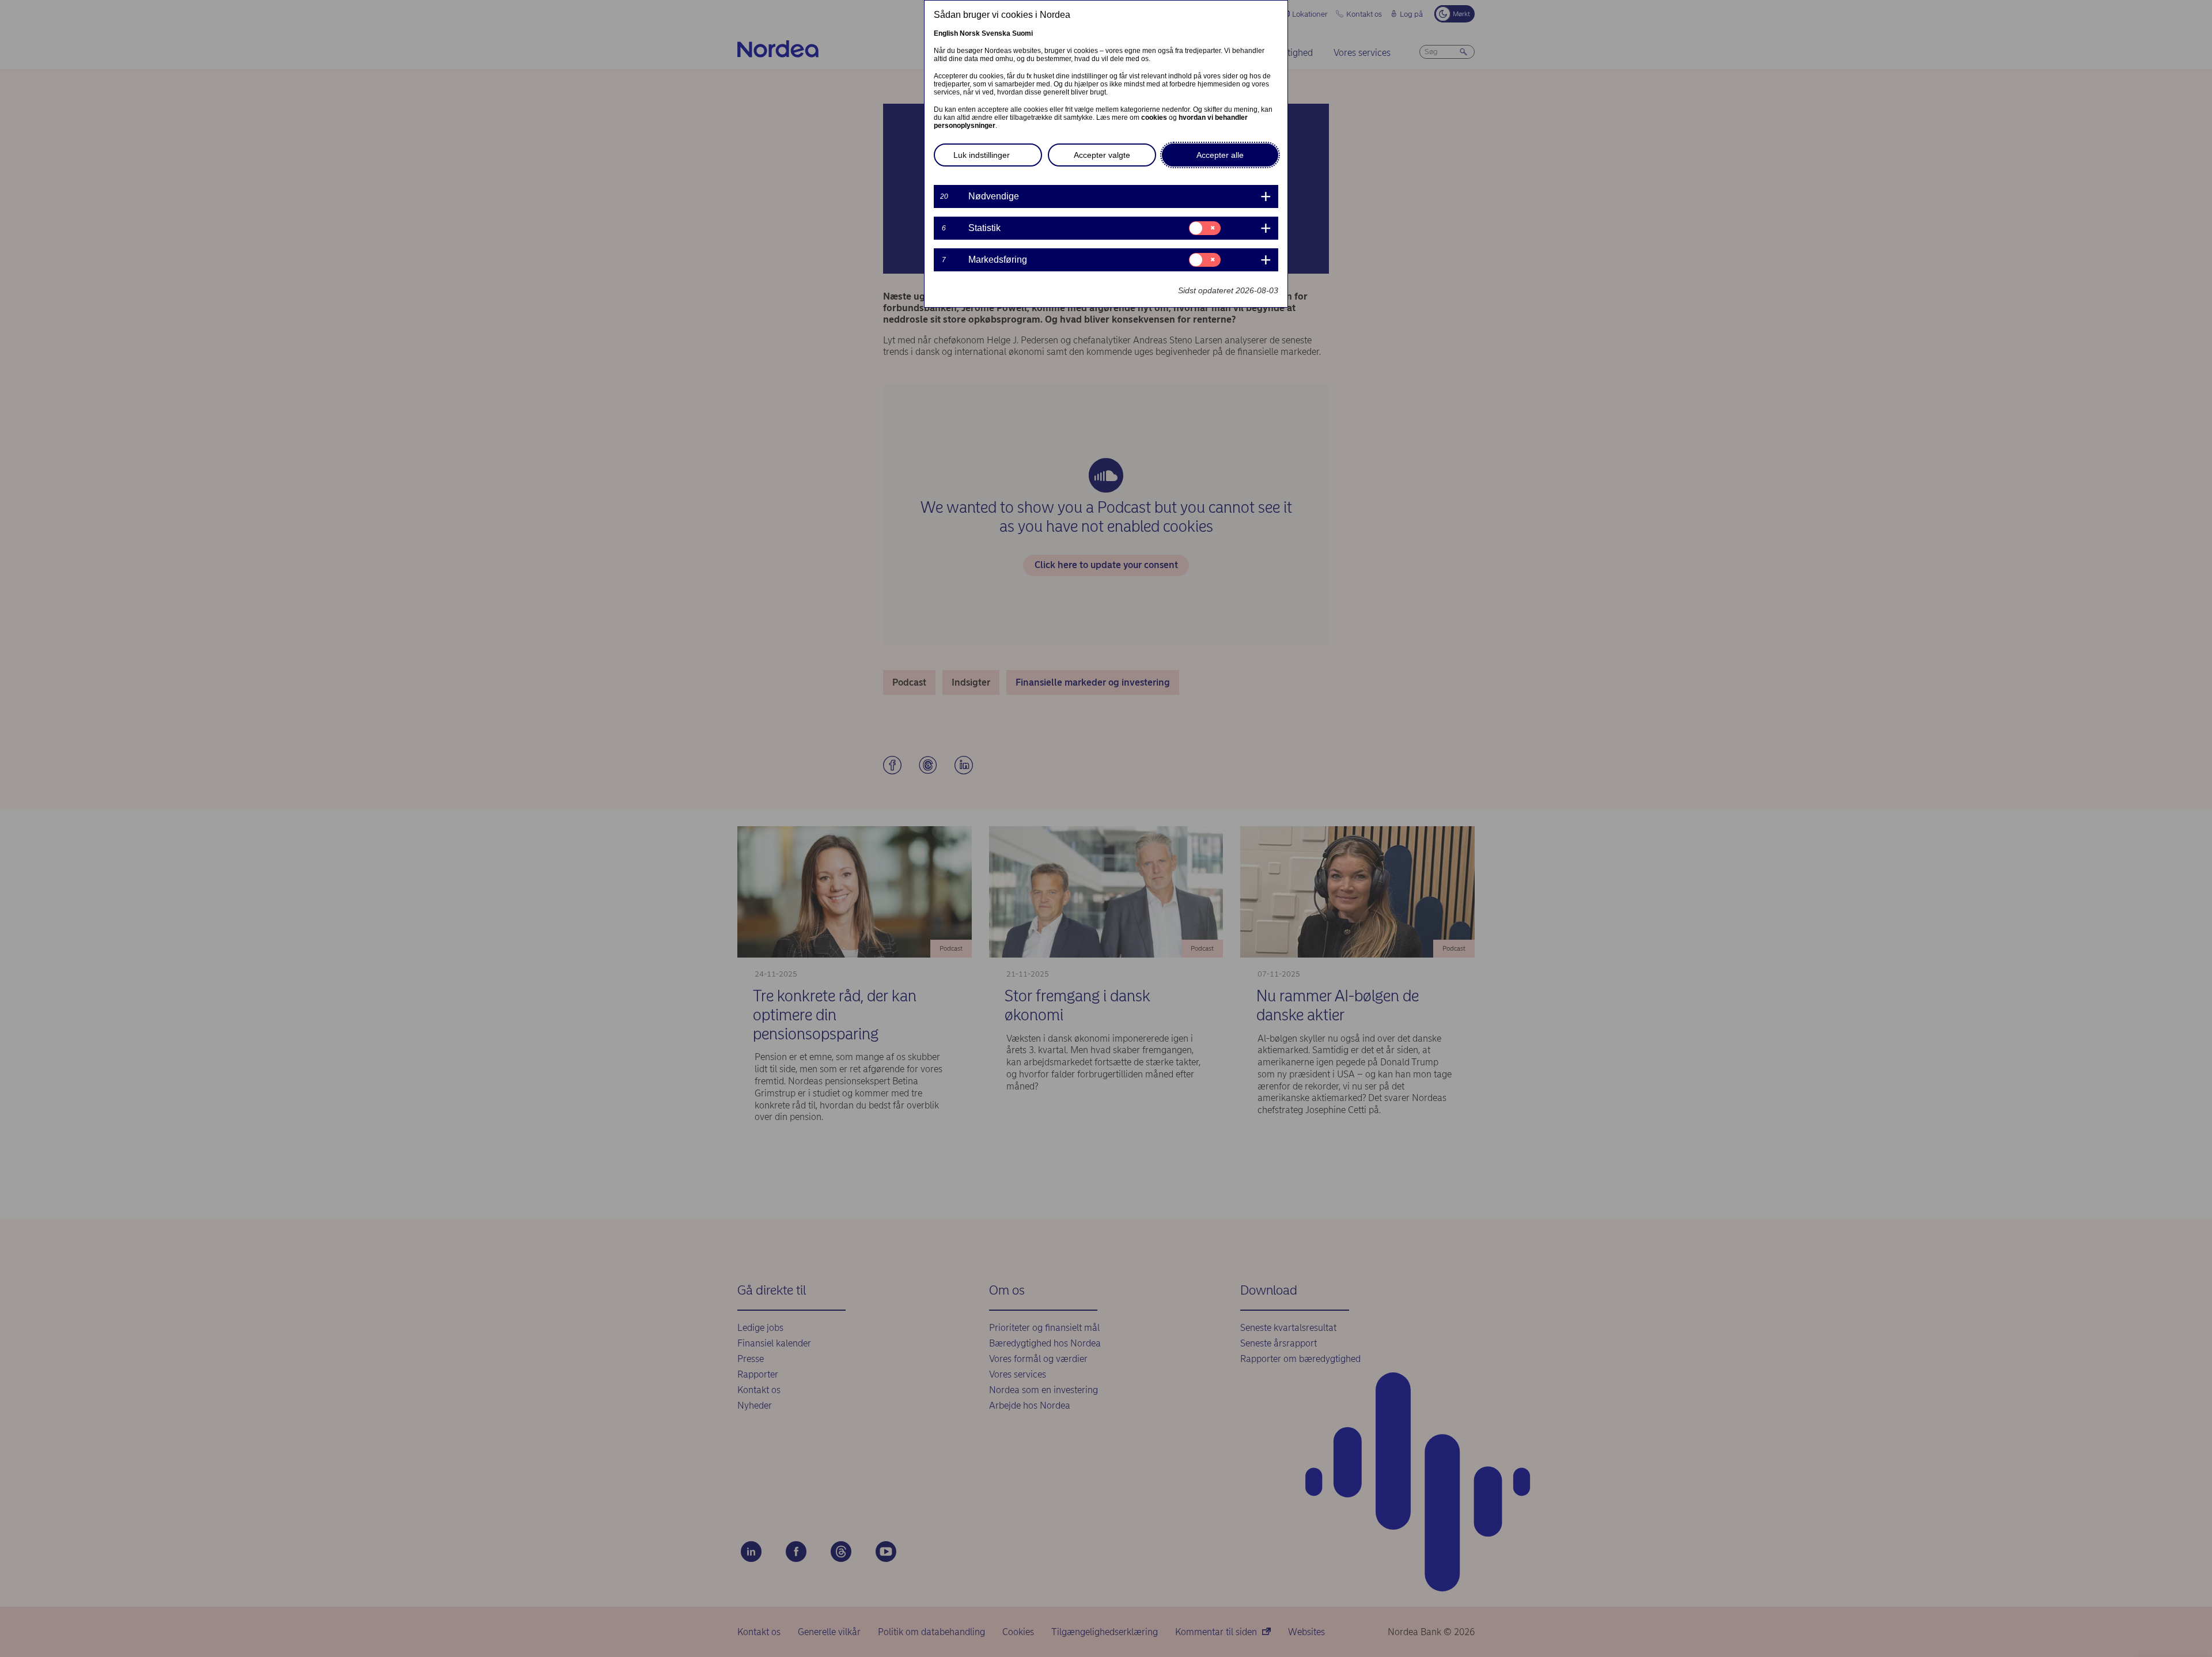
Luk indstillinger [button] (982, 155)
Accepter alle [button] (1220, 155)
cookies (1154, 118)
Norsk (970, 33)
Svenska (996, 33)
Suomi (1022, 33)
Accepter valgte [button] (1102, 155)
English (946, 33)
